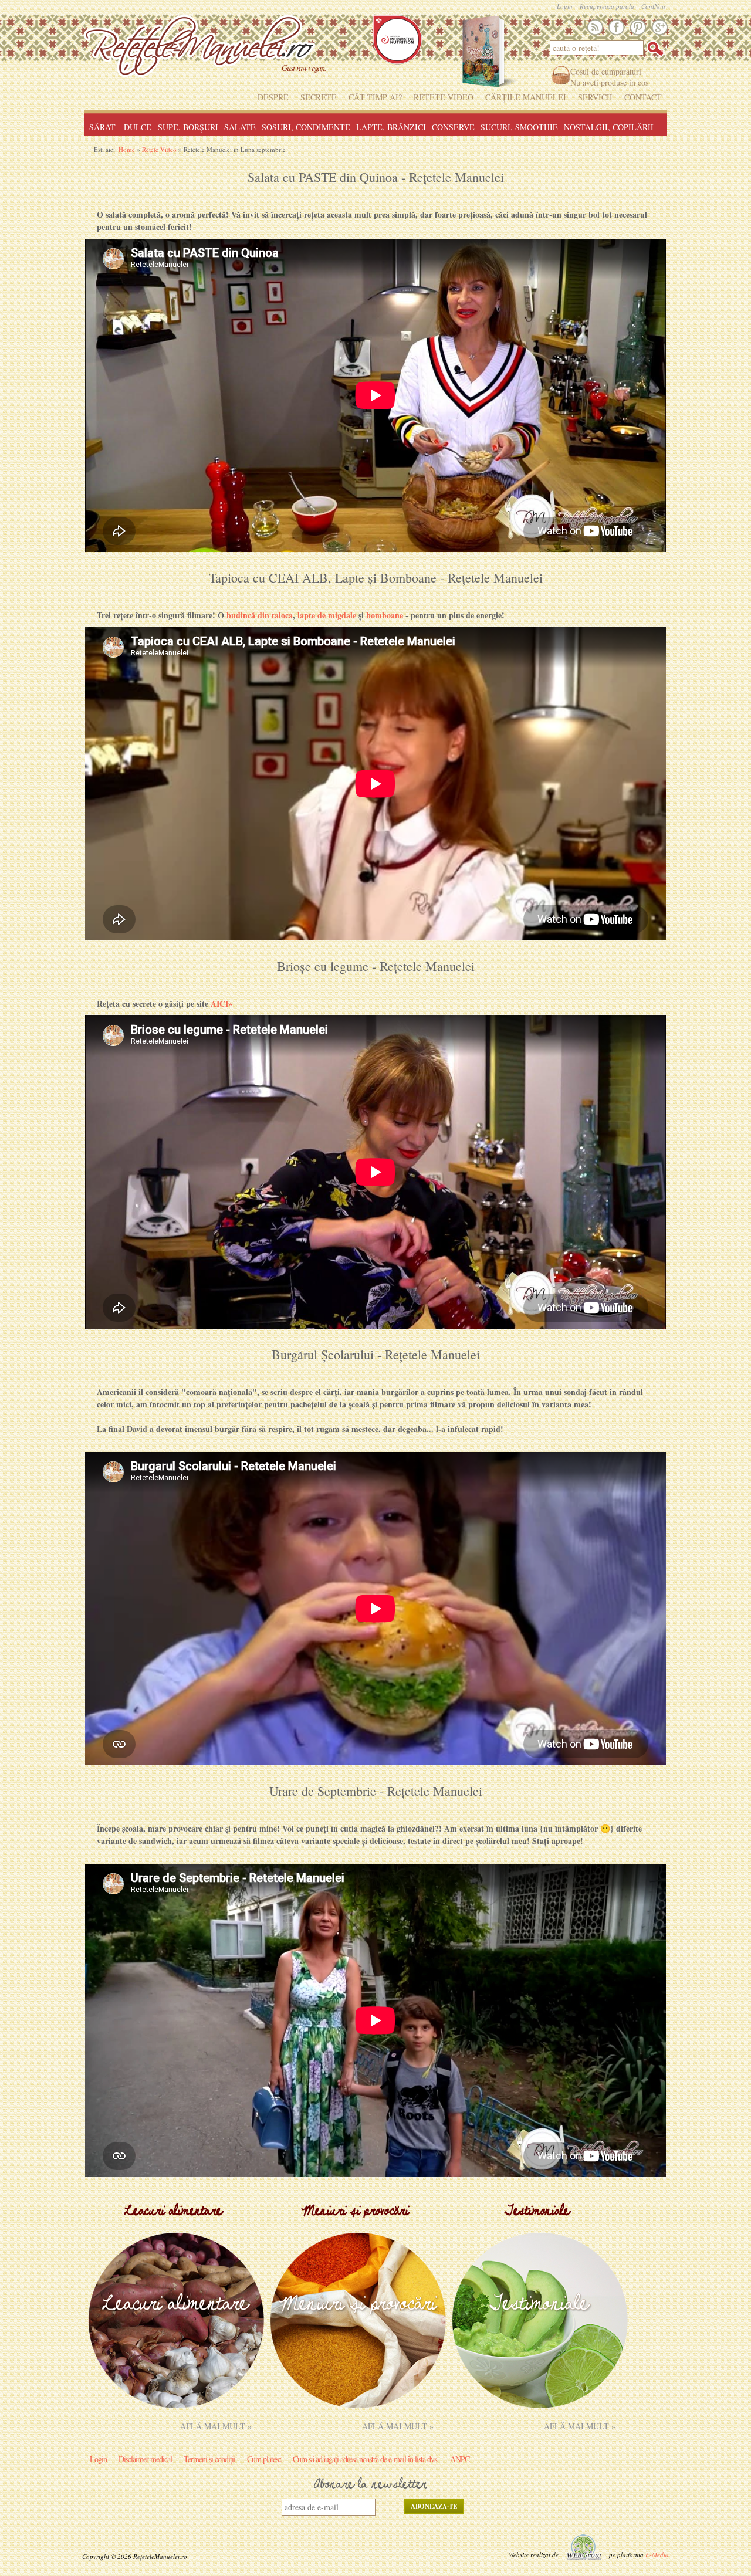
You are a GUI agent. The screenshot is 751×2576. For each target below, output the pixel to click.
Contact (643, 97)
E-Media (657, 2555)
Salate (240, 127)
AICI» (221, 1003)
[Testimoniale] (540, 2405)
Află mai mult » (216, 2426)
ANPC (460, 2459)
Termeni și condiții (209, 2459)
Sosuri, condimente (306, 127)
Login (565, 6)
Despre (273, 97)
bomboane (385, 615)
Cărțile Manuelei (526, 97)
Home (127, 149)
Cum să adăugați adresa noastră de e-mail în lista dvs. (366, 2459)
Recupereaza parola (607, 6)
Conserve (453, 127)
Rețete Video (444, 97)
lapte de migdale (327, 615)
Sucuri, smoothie (519, 127)
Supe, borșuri (188, 127)
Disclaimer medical (145, 2459)
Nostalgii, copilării (609, 127)
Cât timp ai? (375, 97)
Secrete (319, 97)
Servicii (595, 97)
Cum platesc (264, 2459)
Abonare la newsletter (370, 2485)
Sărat (102, 127)
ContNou (653, 6)
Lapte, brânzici (391, 127)
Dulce (138, 127)
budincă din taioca (260, 615)
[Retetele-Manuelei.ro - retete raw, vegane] (199, 50)
